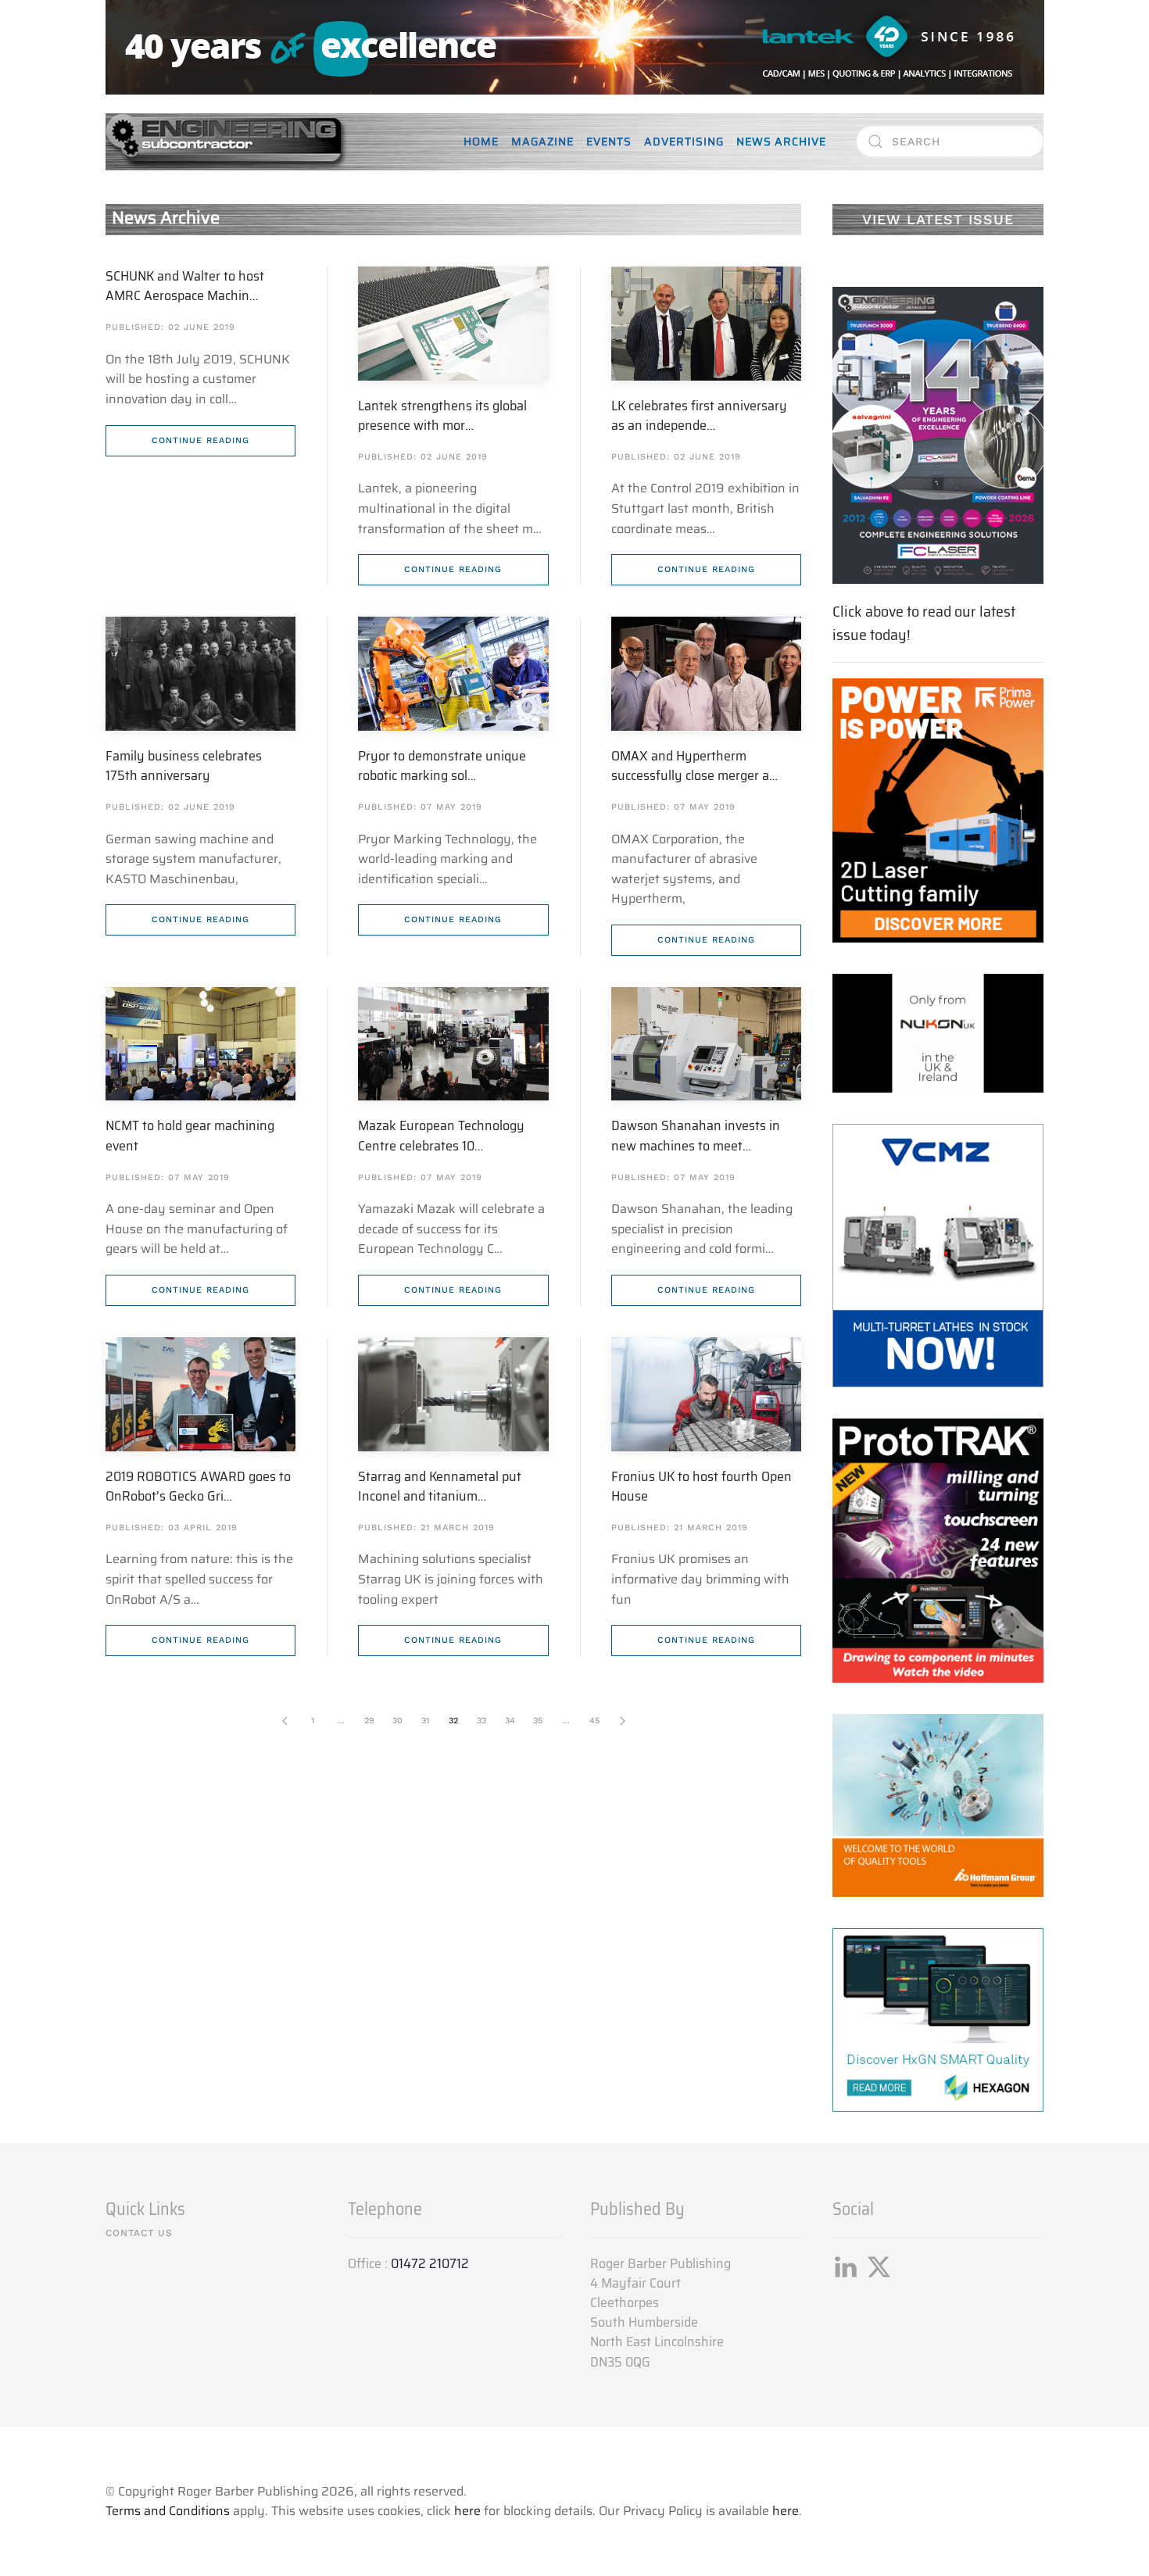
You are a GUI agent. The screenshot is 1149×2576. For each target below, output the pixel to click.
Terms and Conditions (168, 2511)
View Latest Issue (938, 219)
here (467, 2511)
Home (481, 141)
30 (397, 1721)
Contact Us (139, 2233)
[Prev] (285, 1721)
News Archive (781, 141)
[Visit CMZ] (938, 1254)
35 (538, 1721)
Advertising (684, 141)
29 (369, 1721)
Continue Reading (200, 440)
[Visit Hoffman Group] (938, 1804)
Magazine (542, 141)
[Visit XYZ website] (938, 1549)
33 (481, 1721)
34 (510, 1721)
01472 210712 (430, 2263)
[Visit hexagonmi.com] (938, 2019)
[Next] (622, 1721)
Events (609, 141)
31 (425, 1721)
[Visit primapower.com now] (938, 809)
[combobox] (950, 141)
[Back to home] (226, 141)
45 (594, 1721)
